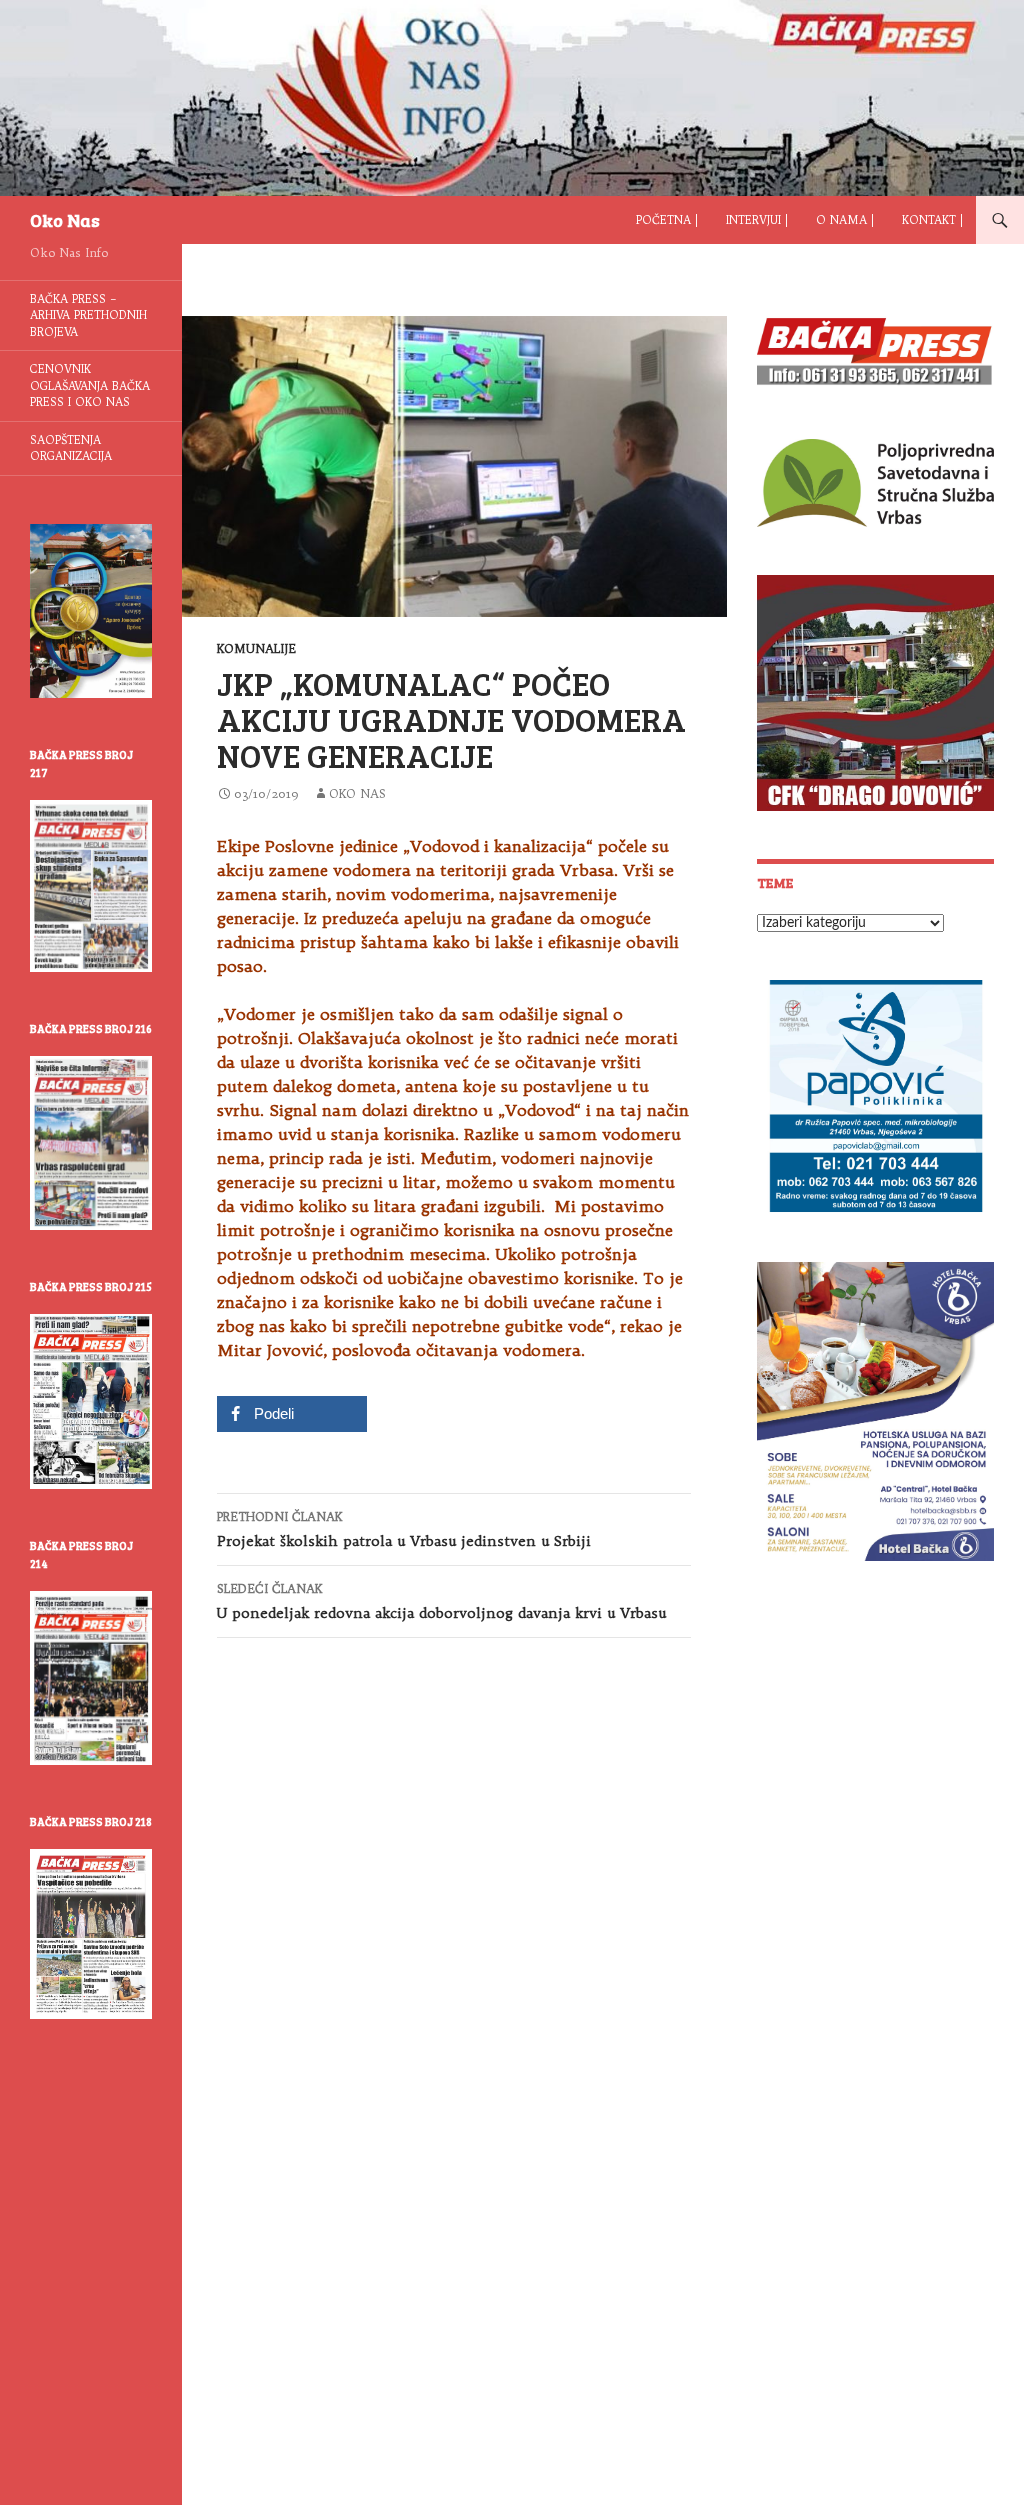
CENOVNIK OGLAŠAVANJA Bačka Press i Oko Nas (90, 385)
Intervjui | (757, 220)
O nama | (845, 220)
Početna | (667, 220)
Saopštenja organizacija (71, 448)
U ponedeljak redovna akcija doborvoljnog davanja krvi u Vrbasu (441, 1601)
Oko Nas (65, 220)
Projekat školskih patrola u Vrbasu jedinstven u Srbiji (404, 1529)
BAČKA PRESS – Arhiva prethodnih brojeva (88, 315)
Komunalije (256, 648)
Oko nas (357, 793)
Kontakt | (932, 220)
